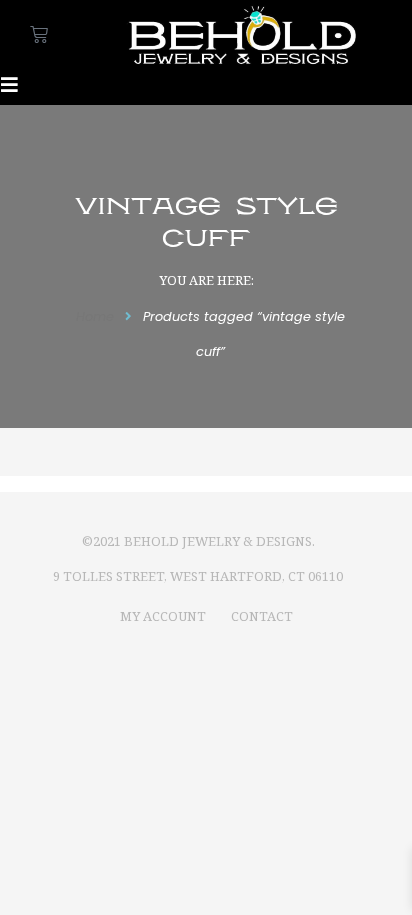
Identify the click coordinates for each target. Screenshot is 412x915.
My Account (163, 616)
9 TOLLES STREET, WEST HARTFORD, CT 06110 (198, 576)
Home (95, 316)
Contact (262, 616)
